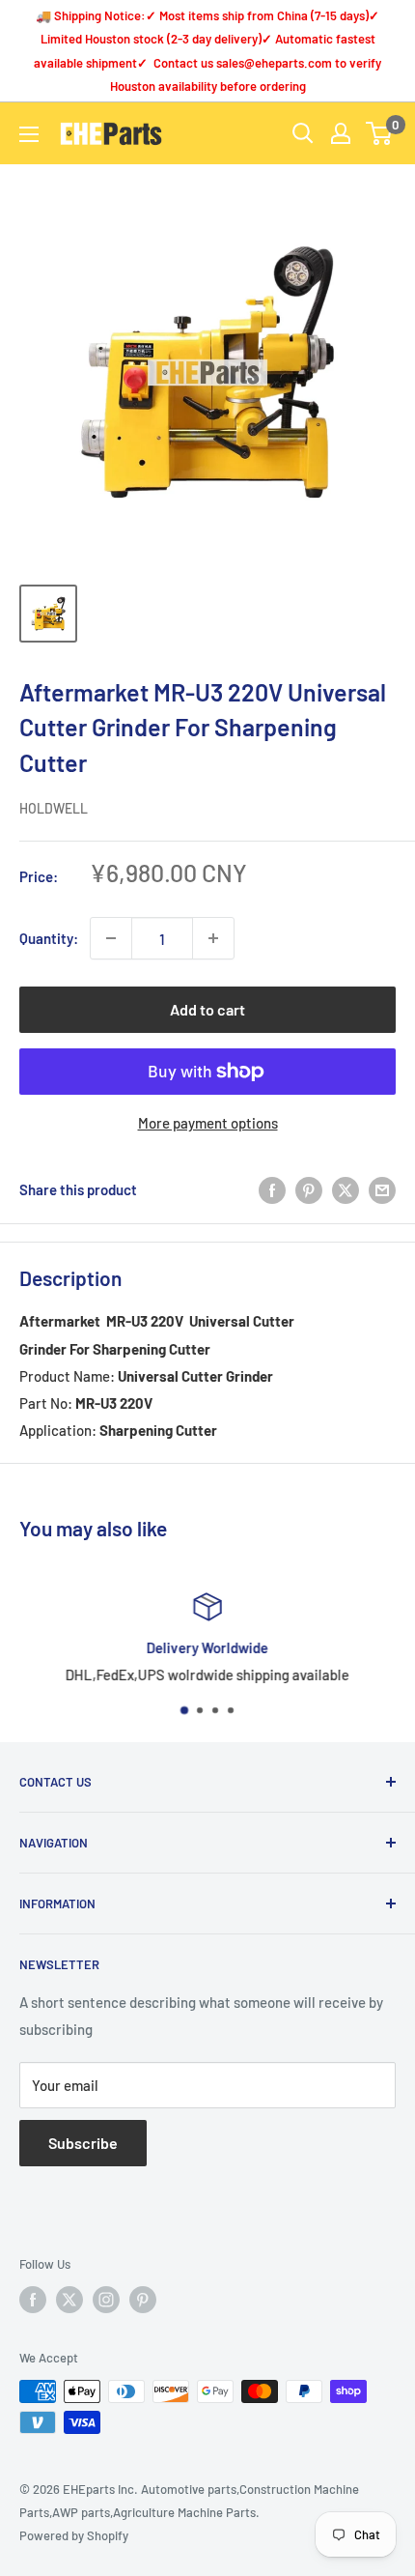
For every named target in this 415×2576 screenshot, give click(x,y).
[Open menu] (29, 134)
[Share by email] (382, 1189)
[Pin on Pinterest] (309, 1189)
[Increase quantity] (213, 938)
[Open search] (303, 133)
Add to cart (207, 1009)
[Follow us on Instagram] (106, 2300)
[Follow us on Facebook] (33, 2300)
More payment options (208, 1123)
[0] (380, 133)
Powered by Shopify (74, 2535)
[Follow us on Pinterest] (143, 2300)
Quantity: (49, 938)
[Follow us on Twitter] (69, 2300)
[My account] (341, 133)
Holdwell (54, 808)
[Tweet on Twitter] (346, 1189)
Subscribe (83, 2143)
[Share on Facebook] (272, 1189)
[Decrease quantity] (111, 938)
